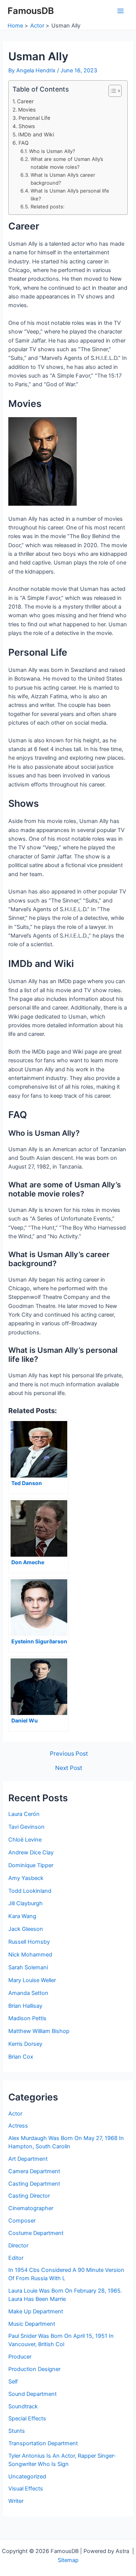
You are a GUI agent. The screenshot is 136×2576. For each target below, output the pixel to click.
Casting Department (34, 2184)
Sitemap (68, 2560)
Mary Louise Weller (32, 1980)
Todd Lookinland (30, 1891)
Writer (16, 2501)
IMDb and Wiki (36, 135)
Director (18, 2246)
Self (13, 2382)
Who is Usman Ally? (52, 151)
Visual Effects (26, 2489)
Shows (27, 126)
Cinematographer (31, 2208)
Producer (20, 2357)
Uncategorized (27, 2477)
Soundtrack (23, 2406)
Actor (15, 2114)
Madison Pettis (27, 2018)
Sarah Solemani (28, 1967)
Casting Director (29, 2196)
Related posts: (48, 207)
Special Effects (27, 2418)
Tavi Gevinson (26, 1827)
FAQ (24, 143)
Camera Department (34, 2171)
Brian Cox (21, 2057)
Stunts (17, 2431)
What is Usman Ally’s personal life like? (70, 195)
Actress (18, 2126)
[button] (111, 91)
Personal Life (34, 118)
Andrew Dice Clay (31, 1852)
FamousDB (31, 11)
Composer (22, 2221)
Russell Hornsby (29, 1942)
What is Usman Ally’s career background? (63, 179)
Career (25, 101)
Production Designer (34, 2369)
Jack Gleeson (26, 1929)
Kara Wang (22, 1916)
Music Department (32, 2324)
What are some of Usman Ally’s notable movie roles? (67, 163)
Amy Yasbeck (26, 1878)
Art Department (28, 2159)
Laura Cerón (24, 1814)
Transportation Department (43, 2443)
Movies (27, 110)
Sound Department (32, 2394)
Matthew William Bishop (39, 2031)
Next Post (69, 1768)
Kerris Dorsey (25, 2044)
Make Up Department (36, 2311)
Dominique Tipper (31, 1865)
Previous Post (69, 1754)
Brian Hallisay (25, 2006)
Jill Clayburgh (25, 1903)
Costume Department (36, 2233)
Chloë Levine (25, 1840)
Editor (16, 2258)
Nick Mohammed (30, 1955)
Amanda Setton (28, 1993)
